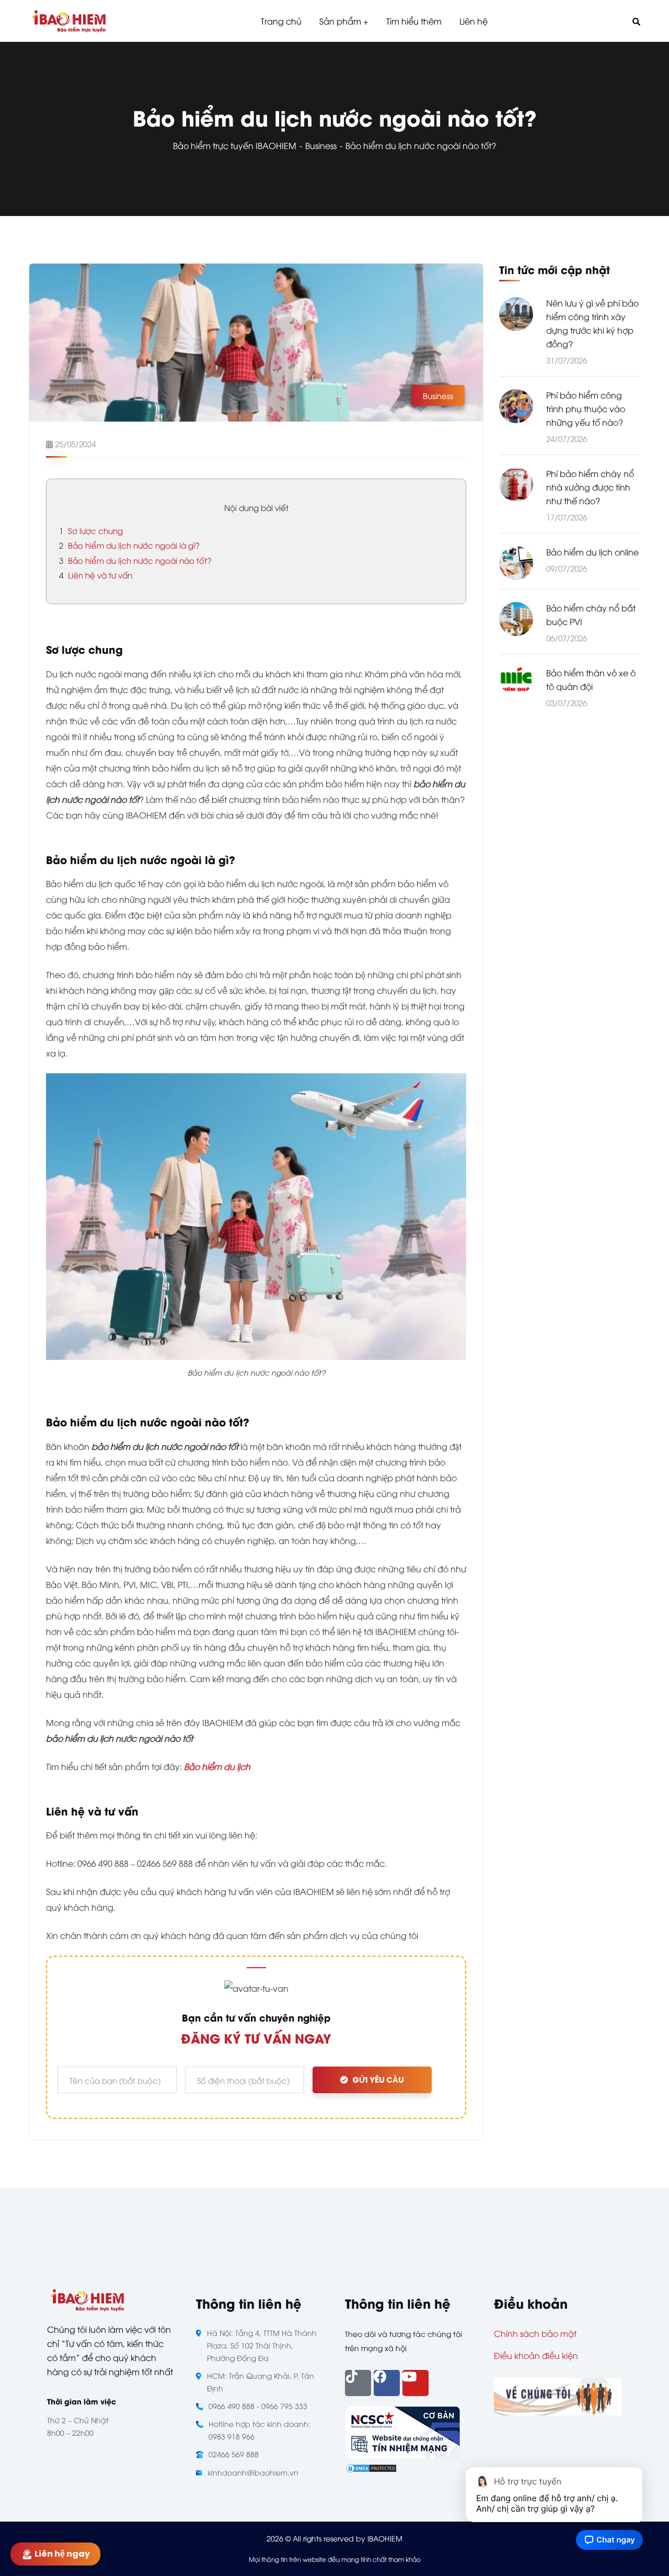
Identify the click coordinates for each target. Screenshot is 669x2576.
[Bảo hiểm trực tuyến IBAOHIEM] (69, 21)
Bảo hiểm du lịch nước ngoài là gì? (129, 545)
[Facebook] (387, 2383)
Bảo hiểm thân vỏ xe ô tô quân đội (591, 680)
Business (321, 145)
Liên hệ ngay (64, 2554)
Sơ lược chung (91, 530)
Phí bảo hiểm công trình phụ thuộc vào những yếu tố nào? (586, 408)
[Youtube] (416, 2383)
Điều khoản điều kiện (536, 2355)
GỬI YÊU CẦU (378, 2080)
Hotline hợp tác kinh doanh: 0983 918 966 (259, 2430)
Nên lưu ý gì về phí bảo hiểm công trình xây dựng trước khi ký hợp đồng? (592, 323)
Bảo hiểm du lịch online (592, 552)
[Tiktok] (358, 2383)
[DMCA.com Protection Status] (371, 2467)
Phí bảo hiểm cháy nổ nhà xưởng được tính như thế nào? (590, 487)
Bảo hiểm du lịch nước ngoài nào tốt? (135, 560)
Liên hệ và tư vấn (96, 575)
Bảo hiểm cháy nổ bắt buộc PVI (591, 615)
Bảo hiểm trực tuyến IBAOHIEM (235, 145)
